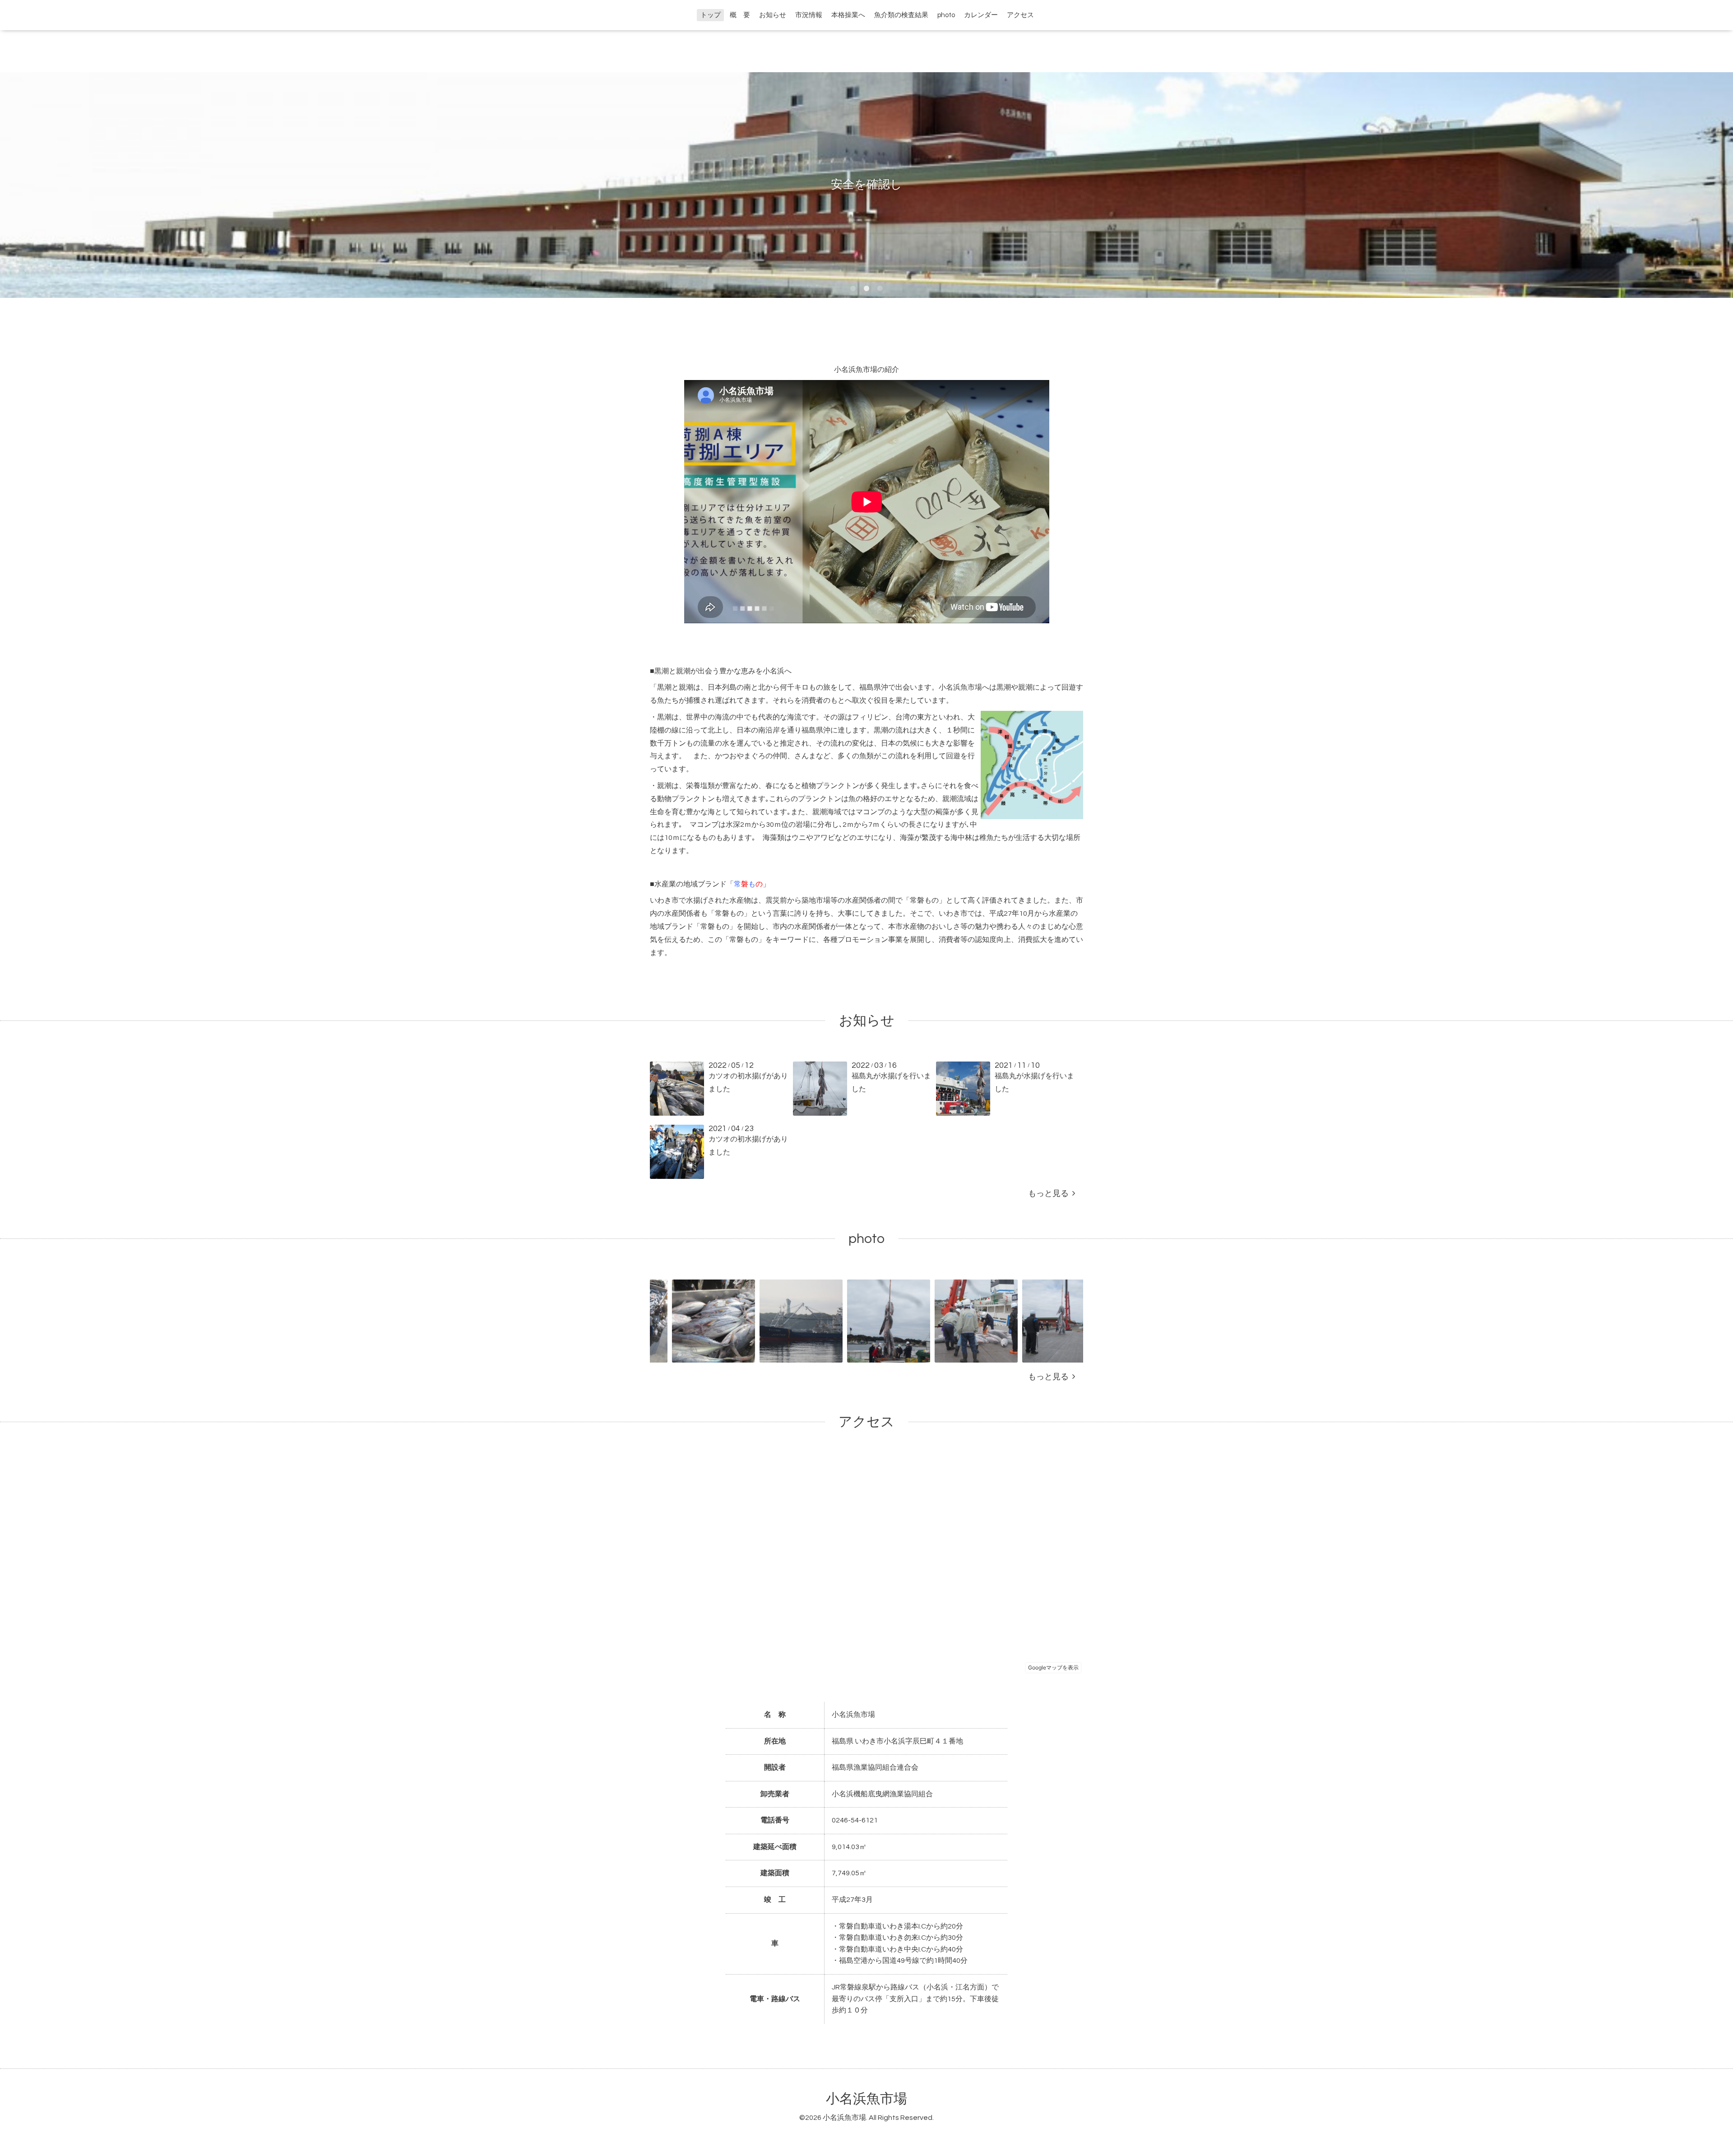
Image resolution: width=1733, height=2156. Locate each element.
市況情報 (809, 15)
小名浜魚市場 (866, 2099)
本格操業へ (848, 15)
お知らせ (773, 15)
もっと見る (1050, 1194)
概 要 (740, 15)
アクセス (1020, 15)
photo (946, 15)
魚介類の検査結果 (901, 15)
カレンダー (981, 15)
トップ (711, 15)
